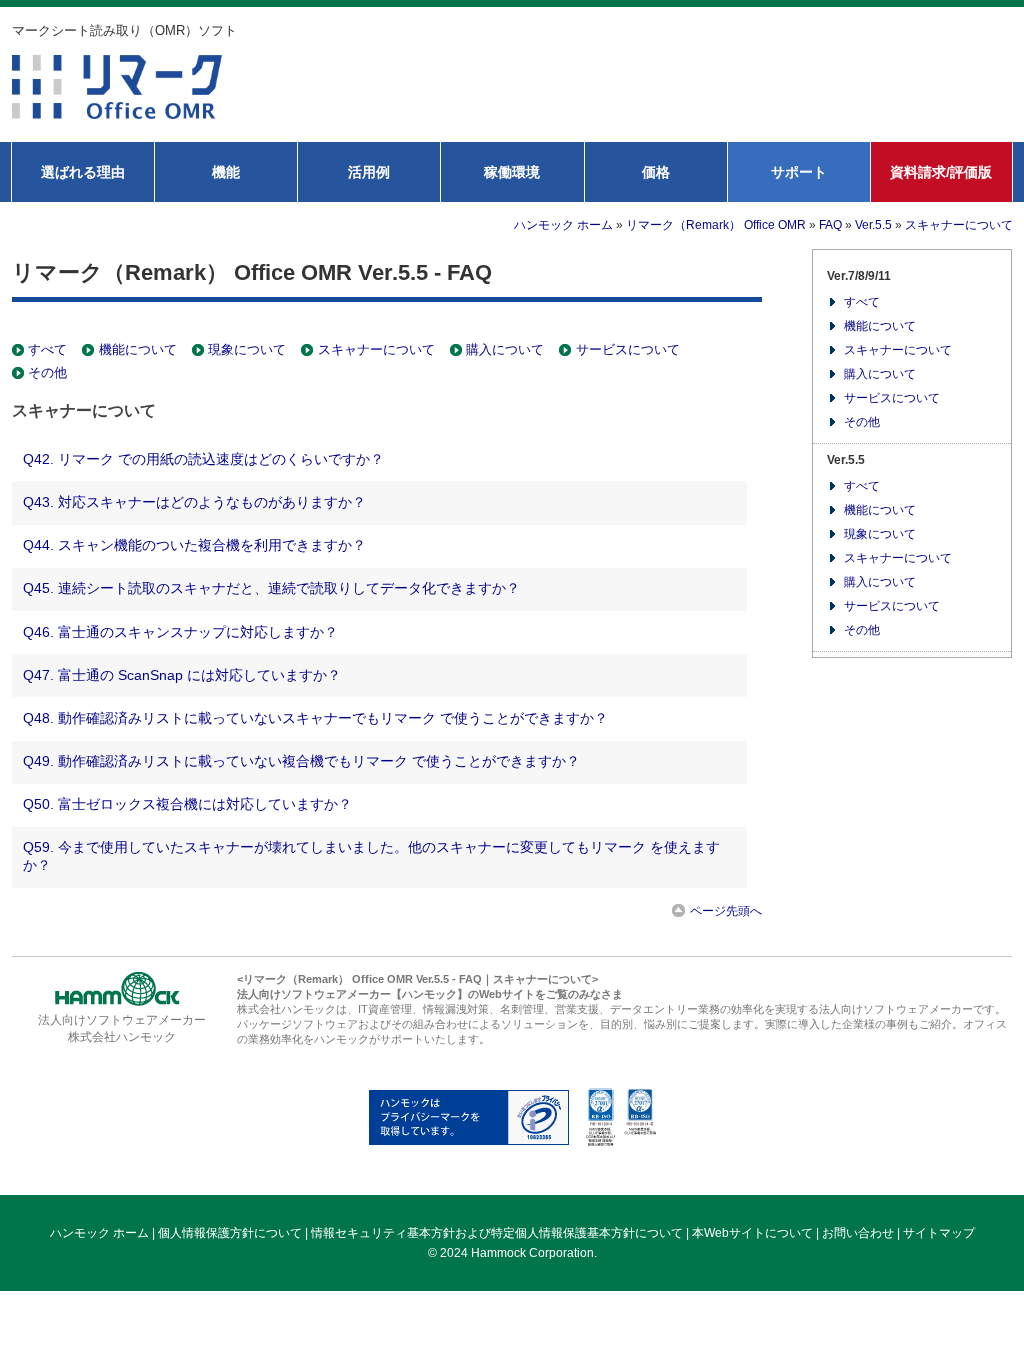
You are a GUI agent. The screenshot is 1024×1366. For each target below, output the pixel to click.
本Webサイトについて (752, 1233)
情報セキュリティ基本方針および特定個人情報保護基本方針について (497, 1233)
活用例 (369, 172)
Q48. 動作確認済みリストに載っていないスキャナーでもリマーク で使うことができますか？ (315, 718)
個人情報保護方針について (230, 1233)
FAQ (830, 225)
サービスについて (627, 350)
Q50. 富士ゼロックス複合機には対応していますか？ (187, 804)
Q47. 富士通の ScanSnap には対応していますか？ (182, 675)
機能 (226, 172)
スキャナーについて (959, 225)
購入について (505, 350)
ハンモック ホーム (563, 225)
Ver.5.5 (873, 225)
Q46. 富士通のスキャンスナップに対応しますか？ (180, 632)
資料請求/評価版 (941, 172)
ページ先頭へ (726, 911)
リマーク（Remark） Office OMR (716, 225)
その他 (47, 373)
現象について (247, 350)
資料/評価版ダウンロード (668, 105)
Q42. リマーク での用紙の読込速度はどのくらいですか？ (203, 459)
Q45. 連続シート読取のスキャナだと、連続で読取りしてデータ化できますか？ (271, 588)
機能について (137, 350)
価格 (656, 172)
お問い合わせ (902, 105)
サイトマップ (939, 1233)
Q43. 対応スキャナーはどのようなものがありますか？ (194, 502)
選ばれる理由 (83, 172)
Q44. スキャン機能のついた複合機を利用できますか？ (194, 545)
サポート (799, 172)
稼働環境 (512, 172)
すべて (47, 350)
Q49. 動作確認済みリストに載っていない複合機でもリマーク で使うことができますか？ (301, 761)
